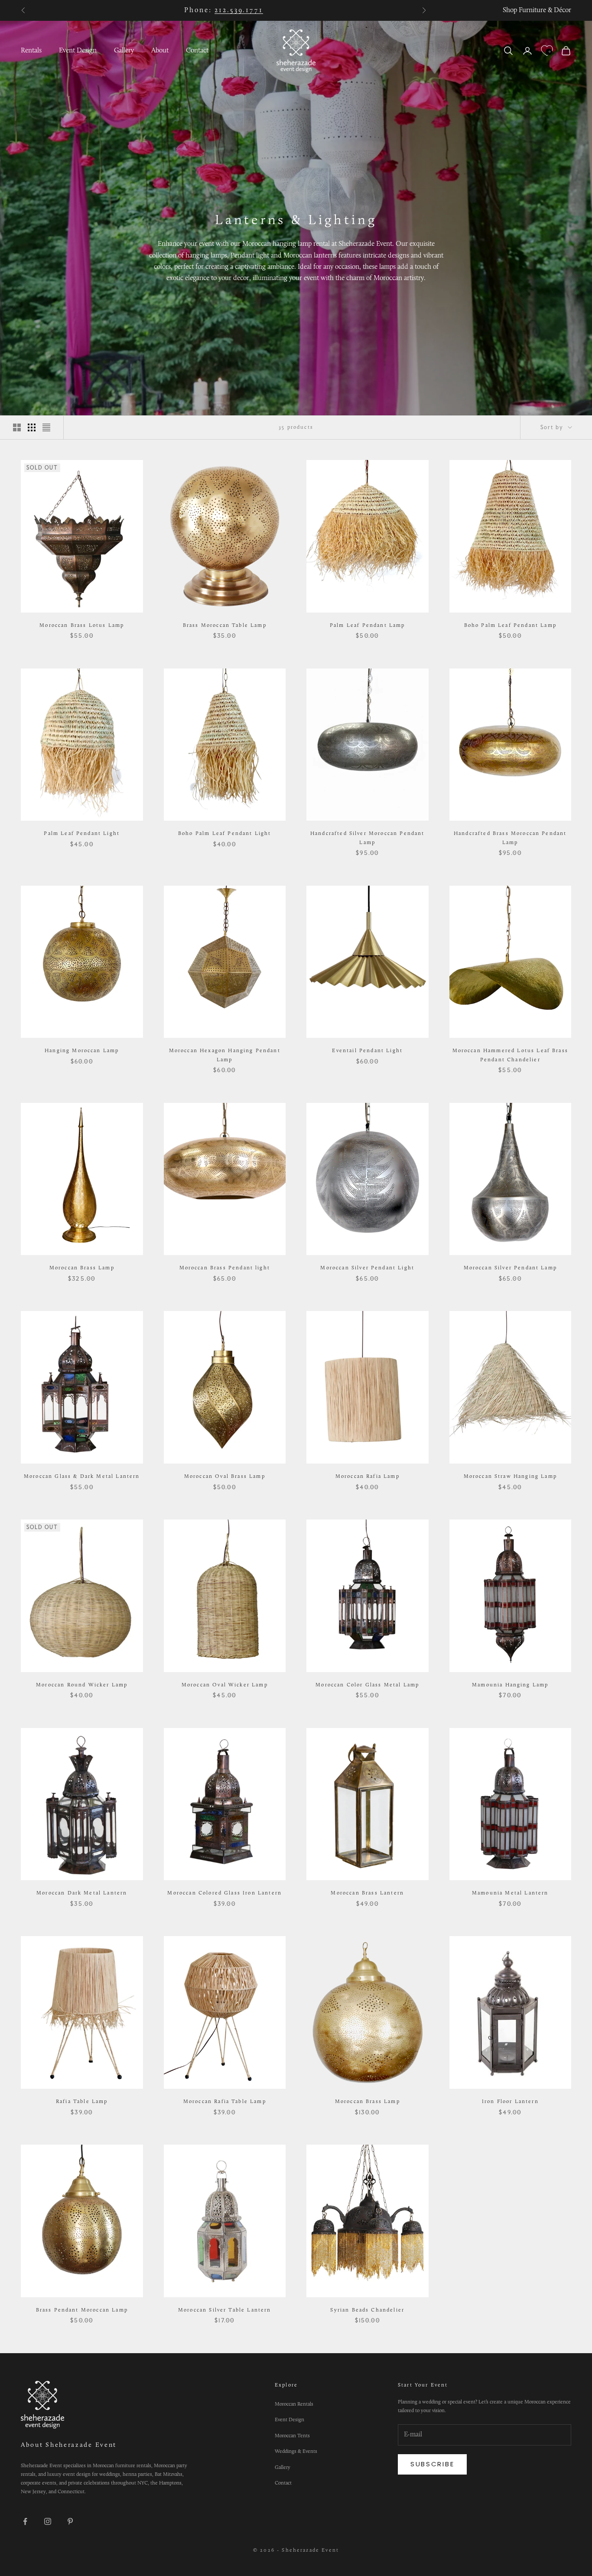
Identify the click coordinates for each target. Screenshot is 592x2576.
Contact (197, 51)
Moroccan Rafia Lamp (368, 1477)
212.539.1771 (239, 10)
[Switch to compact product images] (46, 427)
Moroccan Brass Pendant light (225, 1268)
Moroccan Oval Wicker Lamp (225, 1685)
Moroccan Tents (292, 2436)
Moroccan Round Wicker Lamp (82, 1685)
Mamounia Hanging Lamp (510, 1685)
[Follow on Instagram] (48, 2521)
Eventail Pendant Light (367, 1051)
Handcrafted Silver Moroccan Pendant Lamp (368, 838)
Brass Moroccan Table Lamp (225, 626)
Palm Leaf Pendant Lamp (368, 626)
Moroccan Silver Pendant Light (367, 1268)
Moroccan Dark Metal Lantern (82, 1893)
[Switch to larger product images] (17, 427)
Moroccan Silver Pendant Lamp (510, 1268)
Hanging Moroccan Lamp (82, 1051)
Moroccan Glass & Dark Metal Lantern (82, 1477)
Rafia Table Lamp (82, 2102)
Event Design (78, 51)
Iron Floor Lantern (510, 2102)
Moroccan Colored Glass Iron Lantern (224, 1893)
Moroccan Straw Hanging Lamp (510, 1477)
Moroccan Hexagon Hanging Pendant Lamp (225, 1055)
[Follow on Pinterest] (70, 2521)
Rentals (31, 51)
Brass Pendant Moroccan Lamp (82, 2310)
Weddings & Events (296, 2452)
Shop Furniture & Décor (537, 10)
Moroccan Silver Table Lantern (225, 2310)
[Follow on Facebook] (25, 2521)
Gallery (124, 51)
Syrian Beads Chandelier (367, 2310)
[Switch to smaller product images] (32, 427)
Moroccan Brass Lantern (367, 1893)
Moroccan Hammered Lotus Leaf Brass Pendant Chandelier (510, 1055)
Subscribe (432, 2464)
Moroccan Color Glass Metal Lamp (367, 1685)
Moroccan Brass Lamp (82, 1268)
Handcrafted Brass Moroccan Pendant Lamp (510, 838)
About (160, 51)
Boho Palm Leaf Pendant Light (224, 834)
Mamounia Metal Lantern (510, 1893)
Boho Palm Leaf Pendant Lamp (510, 626)
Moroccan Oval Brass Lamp (225, 1477)
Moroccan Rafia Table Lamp (225, 2102)
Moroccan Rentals (294, 2404)
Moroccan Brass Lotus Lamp (82, 626)
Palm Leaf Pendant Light (82, 834)
